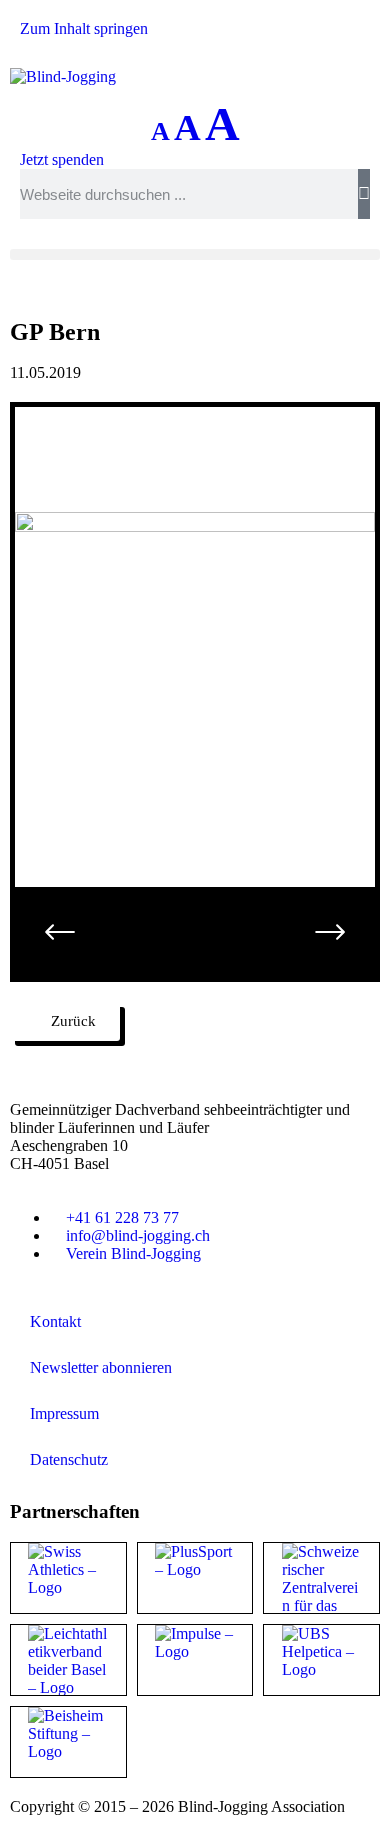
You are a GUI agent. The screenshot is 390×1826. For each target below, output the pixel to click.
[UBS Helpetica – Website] (321, 1660)
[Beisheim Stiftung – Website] (68, 1742)
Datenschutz (69, 1459)
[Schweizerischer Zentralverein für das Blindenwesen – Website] (321, 1578)
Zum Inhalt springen (84, 28)
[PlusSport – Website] (195, 1578)
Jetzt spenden (62, 159)
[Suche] (364, 194)
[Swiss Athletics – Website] (68, 1578)
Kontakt (55, 1321)
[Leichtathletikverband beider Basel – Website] (68, 1660)
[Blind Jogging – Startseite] (63, 76)
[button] (195, 254)
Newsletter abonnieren (101, 1367)
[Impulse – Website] (195, 1660)
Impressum (64, 1413)
